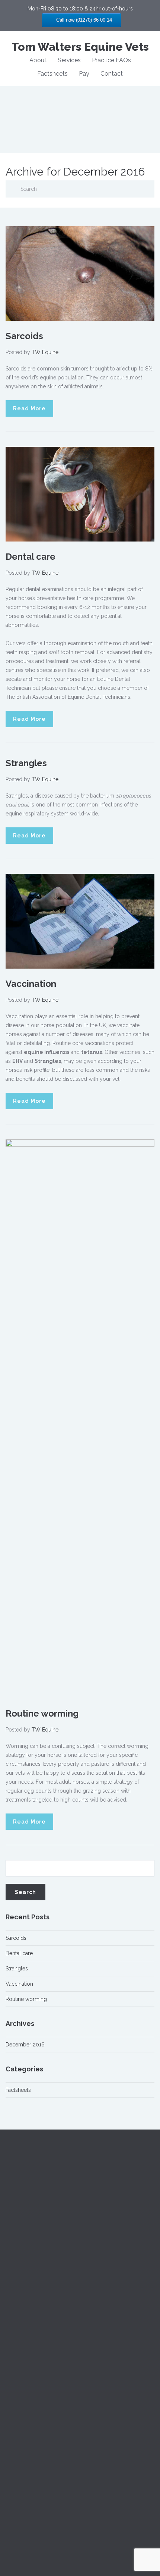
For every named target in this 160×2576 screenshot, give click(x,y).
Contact (112, 74)
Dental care (31, 557)
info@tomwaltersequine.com (40, 2356)
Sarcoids (24, 336)
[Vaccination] (80, 921)
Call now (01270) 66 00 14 (83, 20)
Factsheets (52, 74)
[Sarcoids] (80, 273)
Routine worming (42, 1713)
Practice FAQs (111, 60)
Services (69, 60)
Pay (84, 74)
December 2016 (25, 2045)
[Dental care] (80, 494)
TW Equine (45, 352)
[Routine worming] (80, 1418)
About (38, 60)
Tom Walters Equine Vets (80, 47)
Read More (29, 408)
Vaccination (31, 984)
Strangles (26, 763)
